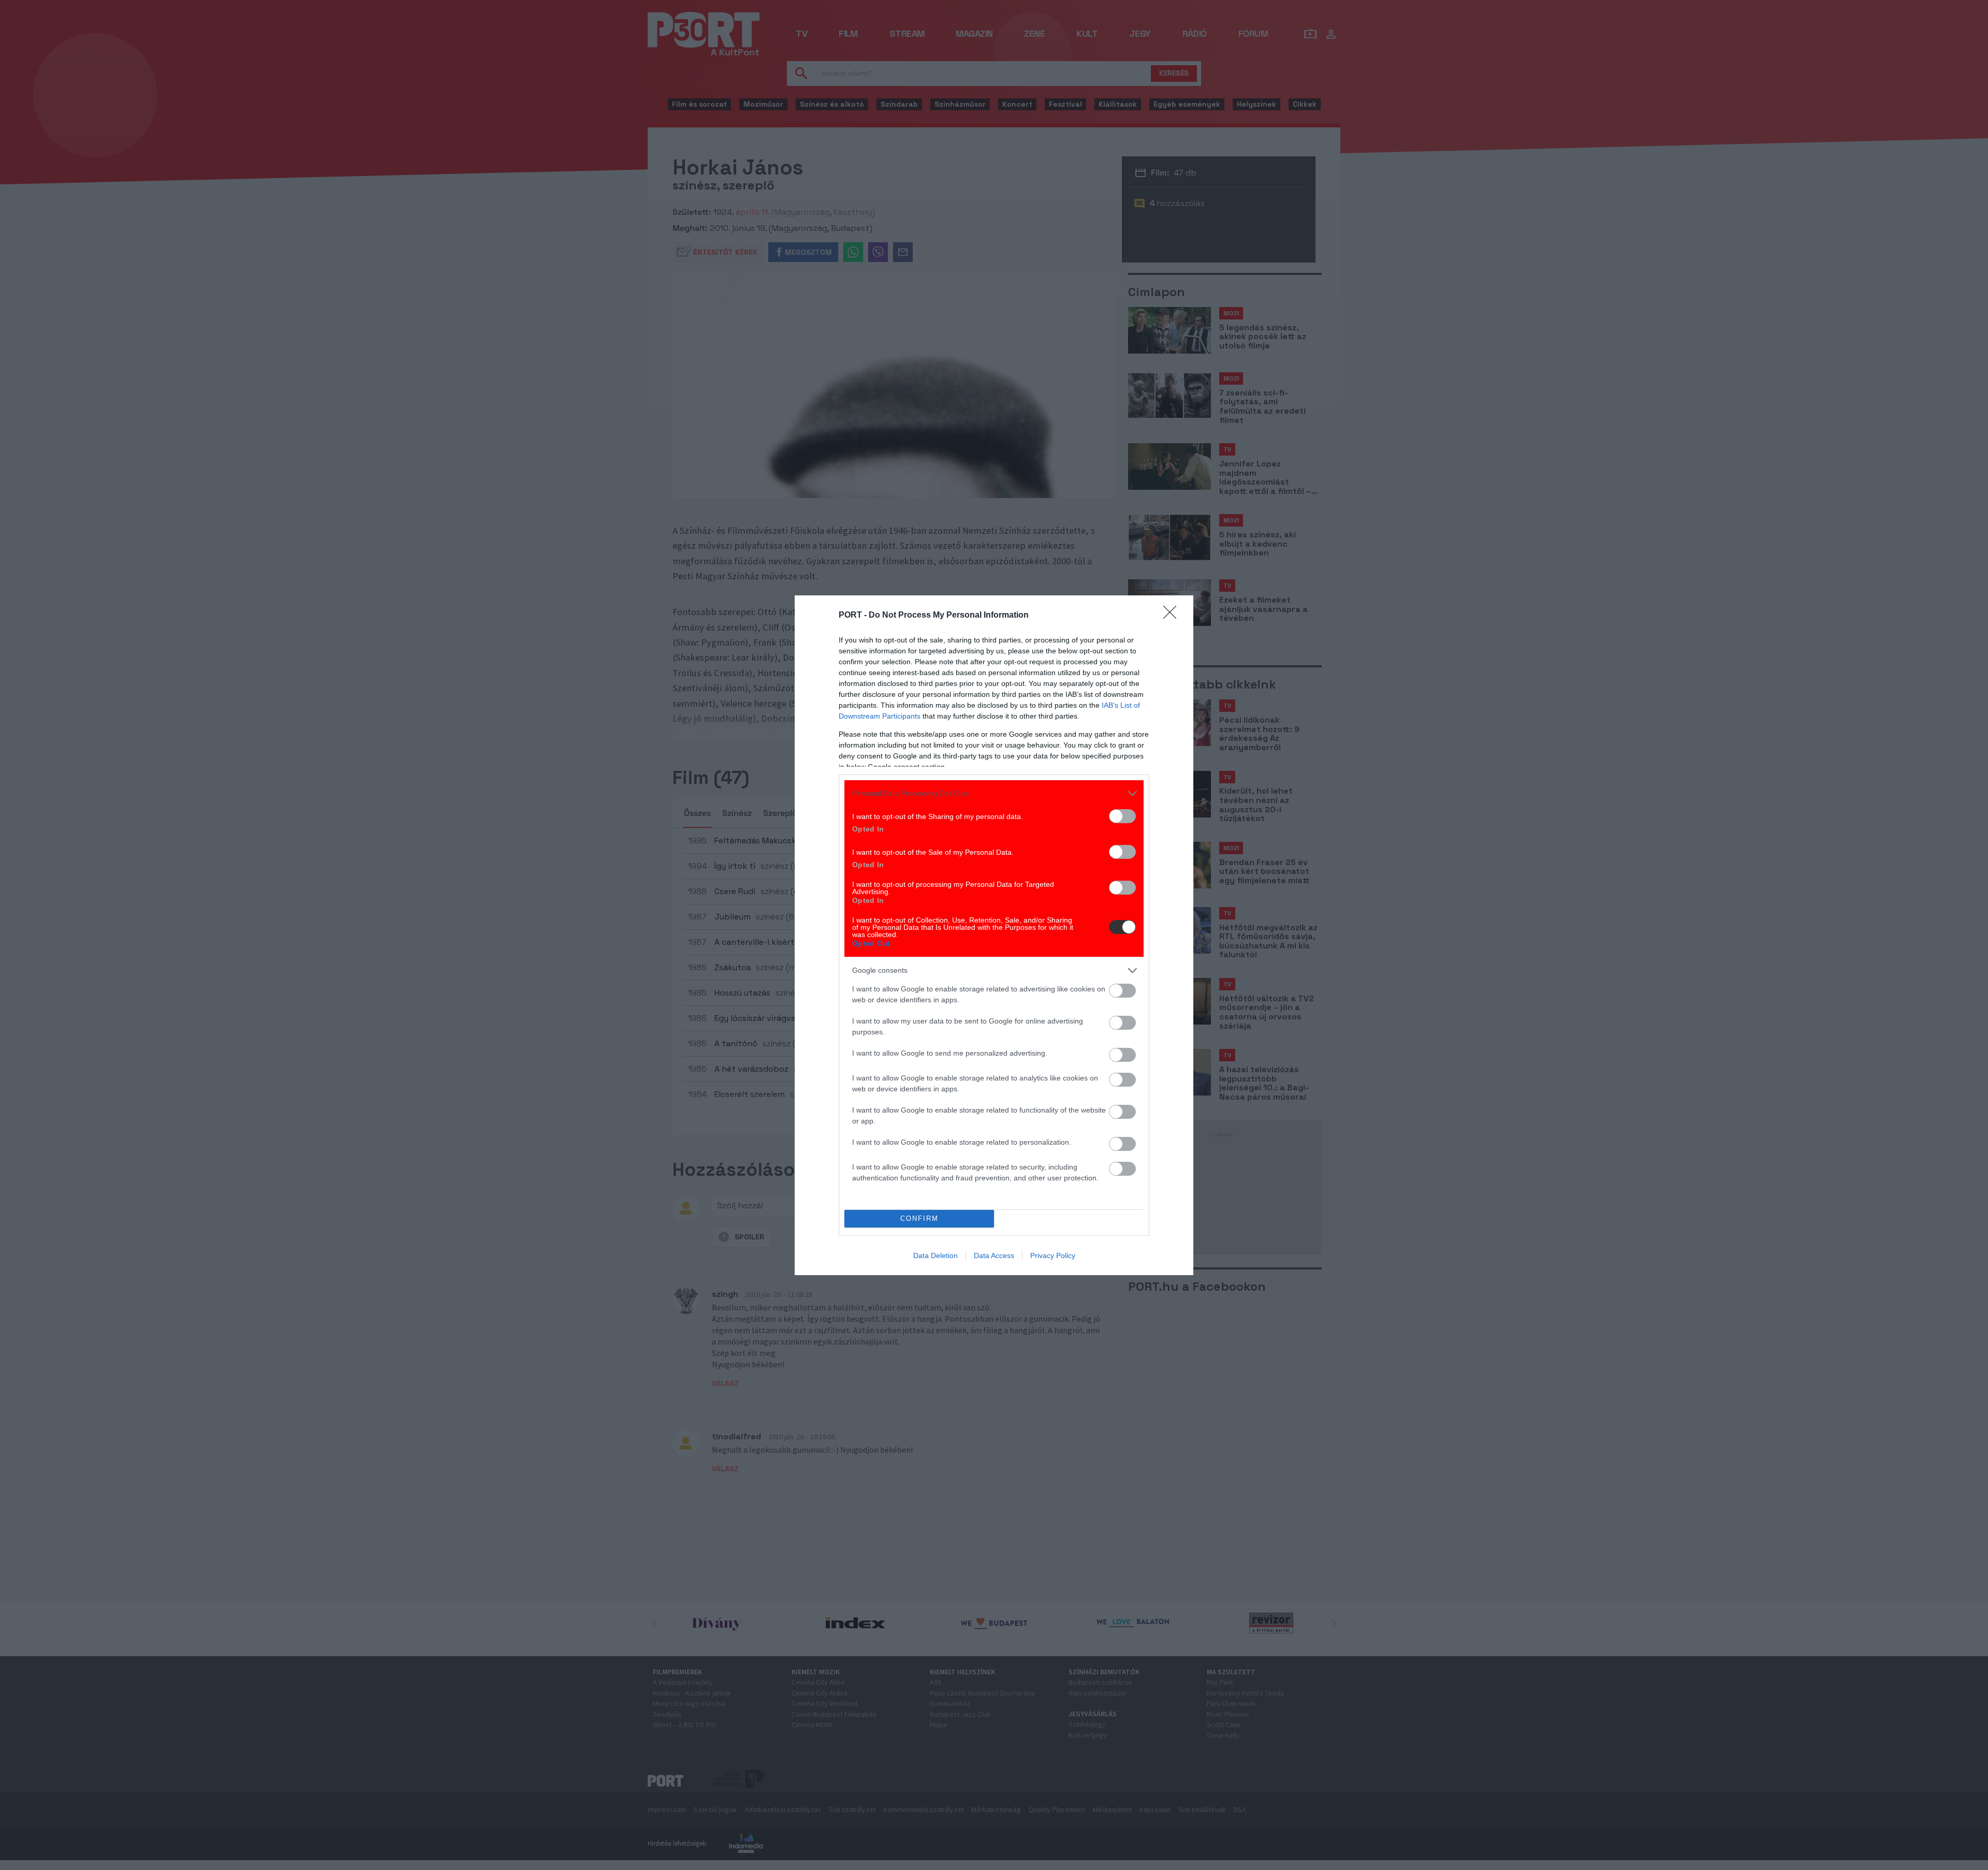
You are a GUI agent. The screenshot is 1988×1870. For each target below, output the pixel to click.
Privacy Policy (1053, 1255)
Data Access (994, 1255)
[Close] (1173, 616)
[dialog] (994, 935)
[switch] (1122, 816)
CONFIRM (919, 1218)
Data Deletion (935, 1255)
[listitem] (994, 793)
